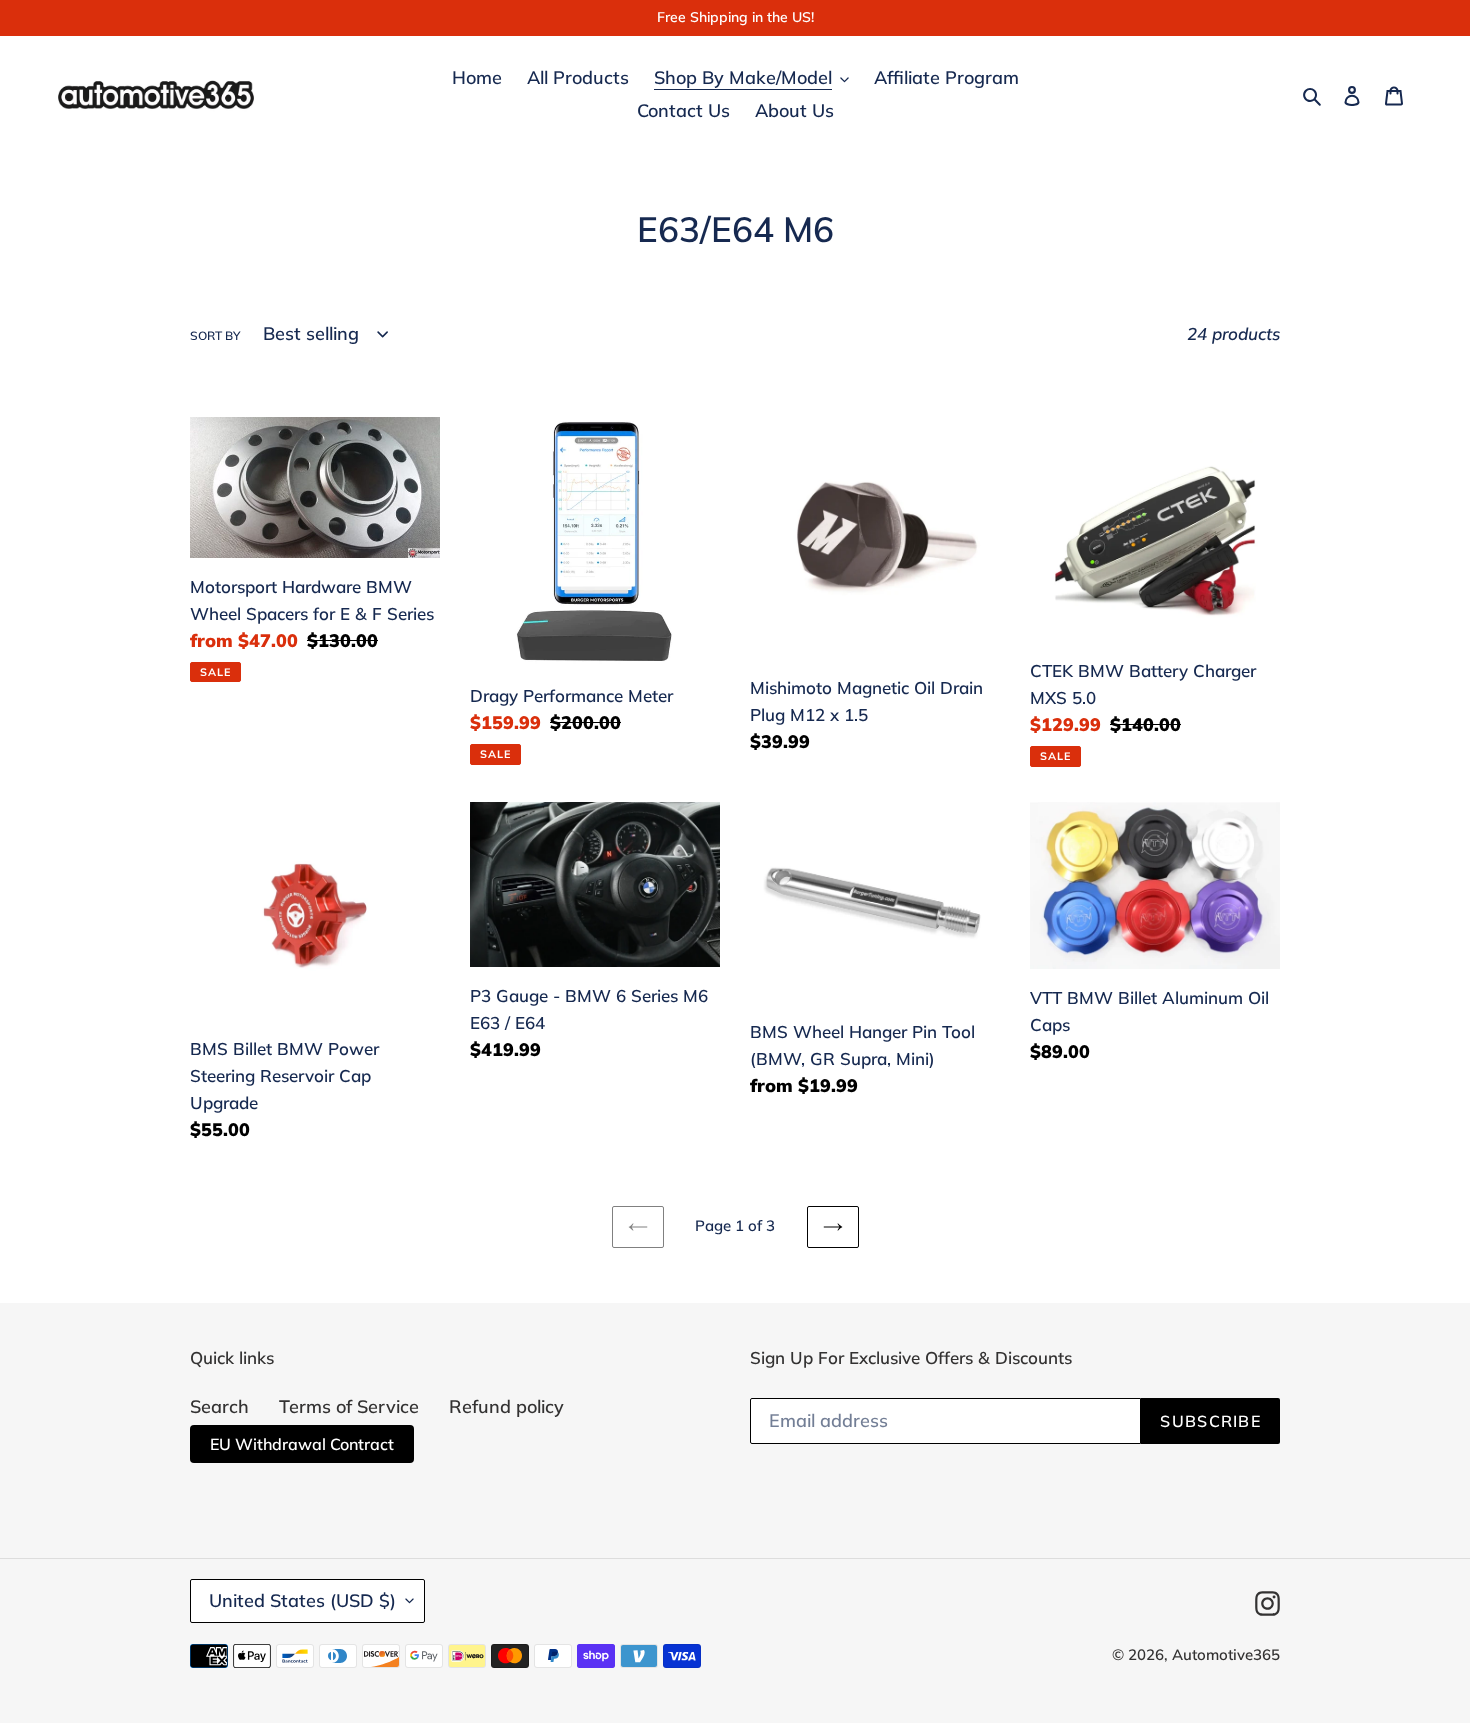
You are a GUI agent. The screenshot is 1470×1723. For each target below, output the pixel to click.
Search (219, 1406)
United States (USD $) (302, 1600)
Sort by (215, 335)
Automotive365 (1226, 1654)
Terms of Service (349, 1406)
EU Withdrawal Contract (302, 1444)
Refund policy (506, 1406)
